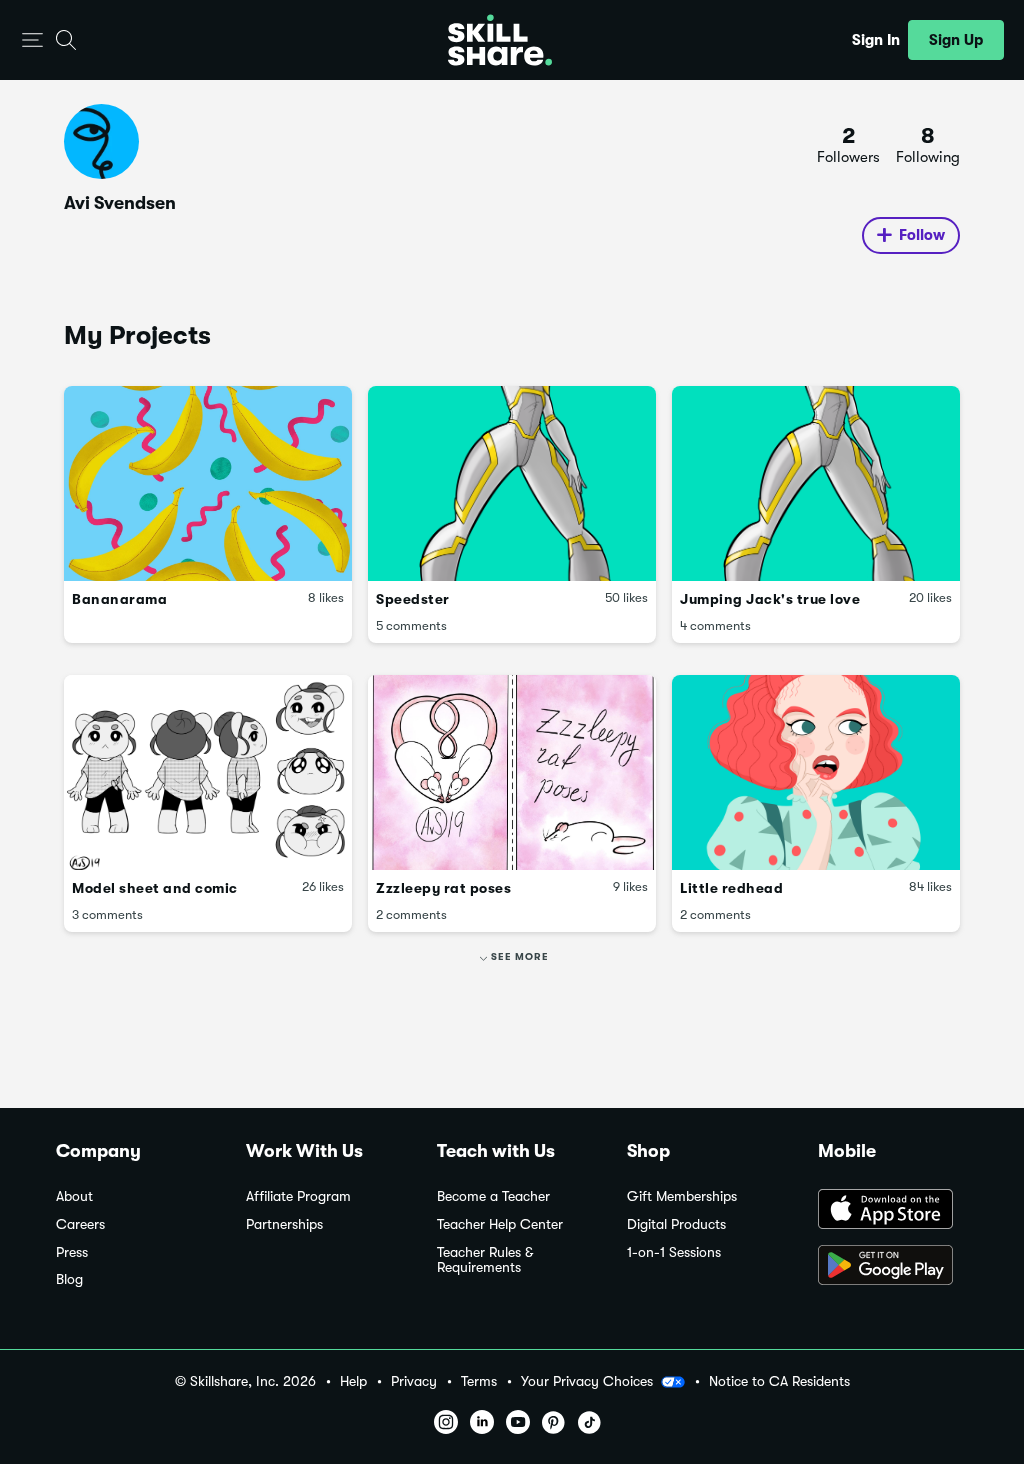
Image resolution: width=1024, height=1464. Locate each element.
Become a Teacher (493, 1196)
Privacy (414, 1381)
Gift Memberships (682, 1196)
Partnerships (284, 1224)
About (74, 1196)
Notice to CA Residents (779, 1381)
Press (72, 1252)
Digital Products (676, 1224)
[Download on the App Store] (893, 1211)
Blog (69, 1279)
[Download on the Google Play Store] (893, 1267)
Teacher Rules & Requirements (485, 1260)
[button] (32, 40)
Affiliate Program (298, 1196)
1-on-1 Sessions (674, 1252)
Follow (922, 235)
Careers (80, 1224)
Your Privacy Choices (587, 1381)
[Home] (500, 40)
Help (353, 1381)
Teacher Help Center (500, 1224)
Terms (479, 1381)
